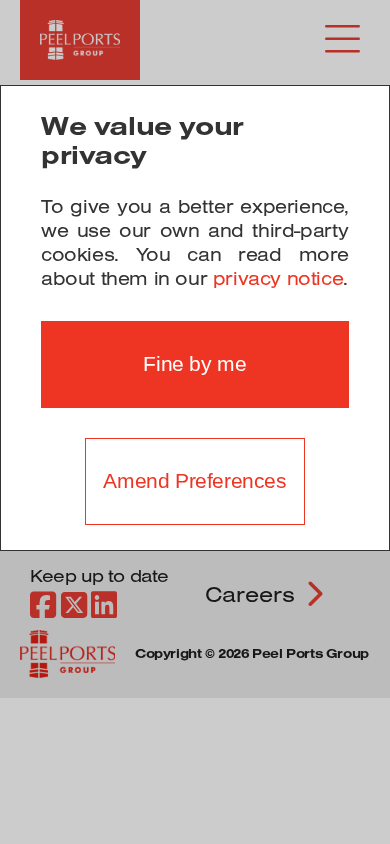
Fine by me (194, 364)
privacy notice (278, 278)
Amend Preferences (194, 481)
